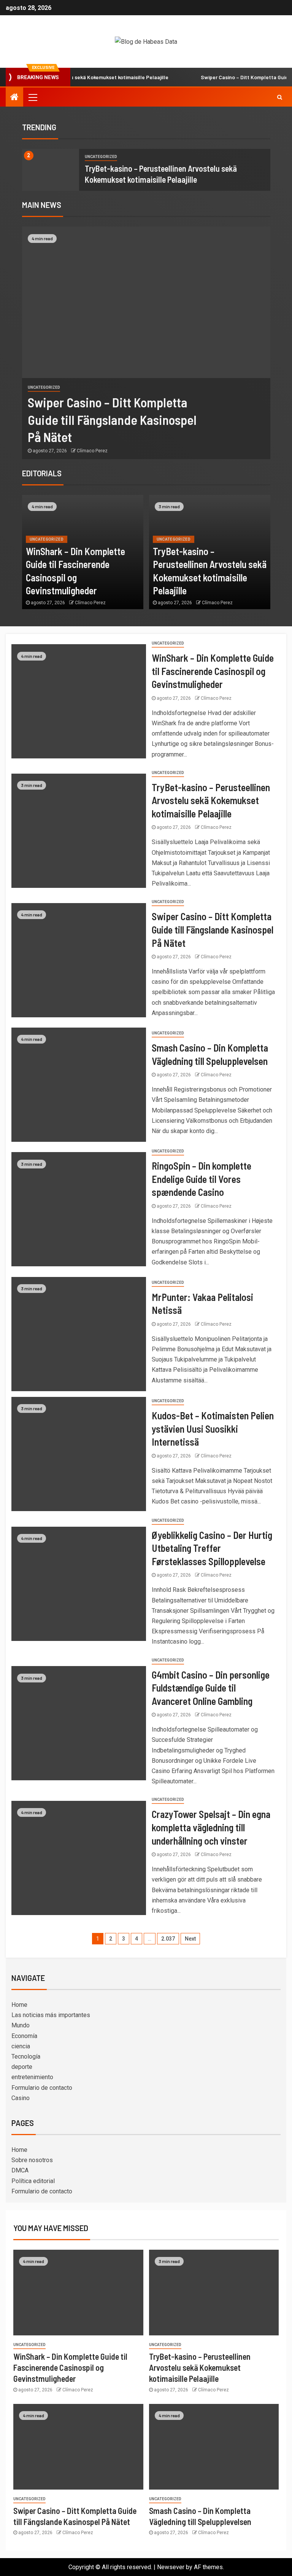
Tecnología (26, 2056)
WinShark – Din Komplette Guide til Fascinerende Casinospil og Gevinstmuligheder (213, 671)
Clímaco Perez (92, 451)
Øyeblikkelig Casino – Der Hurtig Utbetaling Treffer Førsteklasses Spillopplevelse (212, 1548)
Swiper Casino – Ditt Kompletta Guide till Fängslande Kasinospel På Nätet (112, 419)
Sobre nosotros (32, 2160)
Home (19, 2005)
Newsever (171, 2567)
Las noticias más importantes (51, 2015)
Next (190, 1939)
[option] (146, 170)
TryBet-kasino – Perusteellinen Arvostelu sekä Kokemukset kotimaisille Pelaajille (211, 800)
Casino (21, 2098)
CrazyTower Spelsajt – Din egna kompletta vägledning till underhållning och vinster (211, 1827)
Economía (24, 2036)
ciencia (21, 2046)
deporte (22, 2067)
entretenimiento (32, 2077)
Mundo (21, 2025)
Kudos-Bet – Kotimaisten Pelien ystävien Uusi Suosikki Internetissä (213, 1428)
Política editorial (33, 2181)
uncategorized (101, 157)
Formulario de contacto (42, 2088)
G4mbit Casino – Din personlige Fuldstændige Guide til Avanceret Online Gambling (211, 1688)
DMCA (20, 2170)
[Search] (280, 97)
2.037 (168, 1939)
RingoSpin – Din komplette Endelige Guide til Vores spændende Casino (202, 1179)
